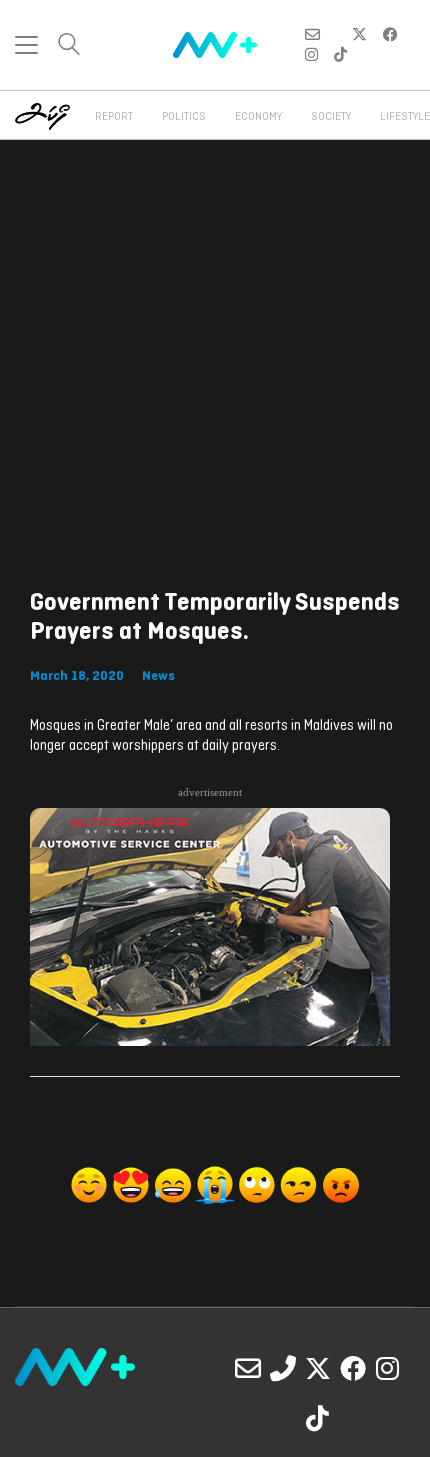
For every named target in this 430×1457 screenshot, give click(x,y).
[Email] (248, 1368)
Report (114, 117)
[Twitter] (318, 1368)
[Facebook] (353, 1368)
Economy (258, 117)
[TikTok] (318, 1418)
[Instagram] (388, 1368)
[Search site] (69, 46)
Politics (184, 117)
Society (331, 117)
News (158, 676)
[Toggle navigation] (26, 45)
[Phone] (283, 1368)
